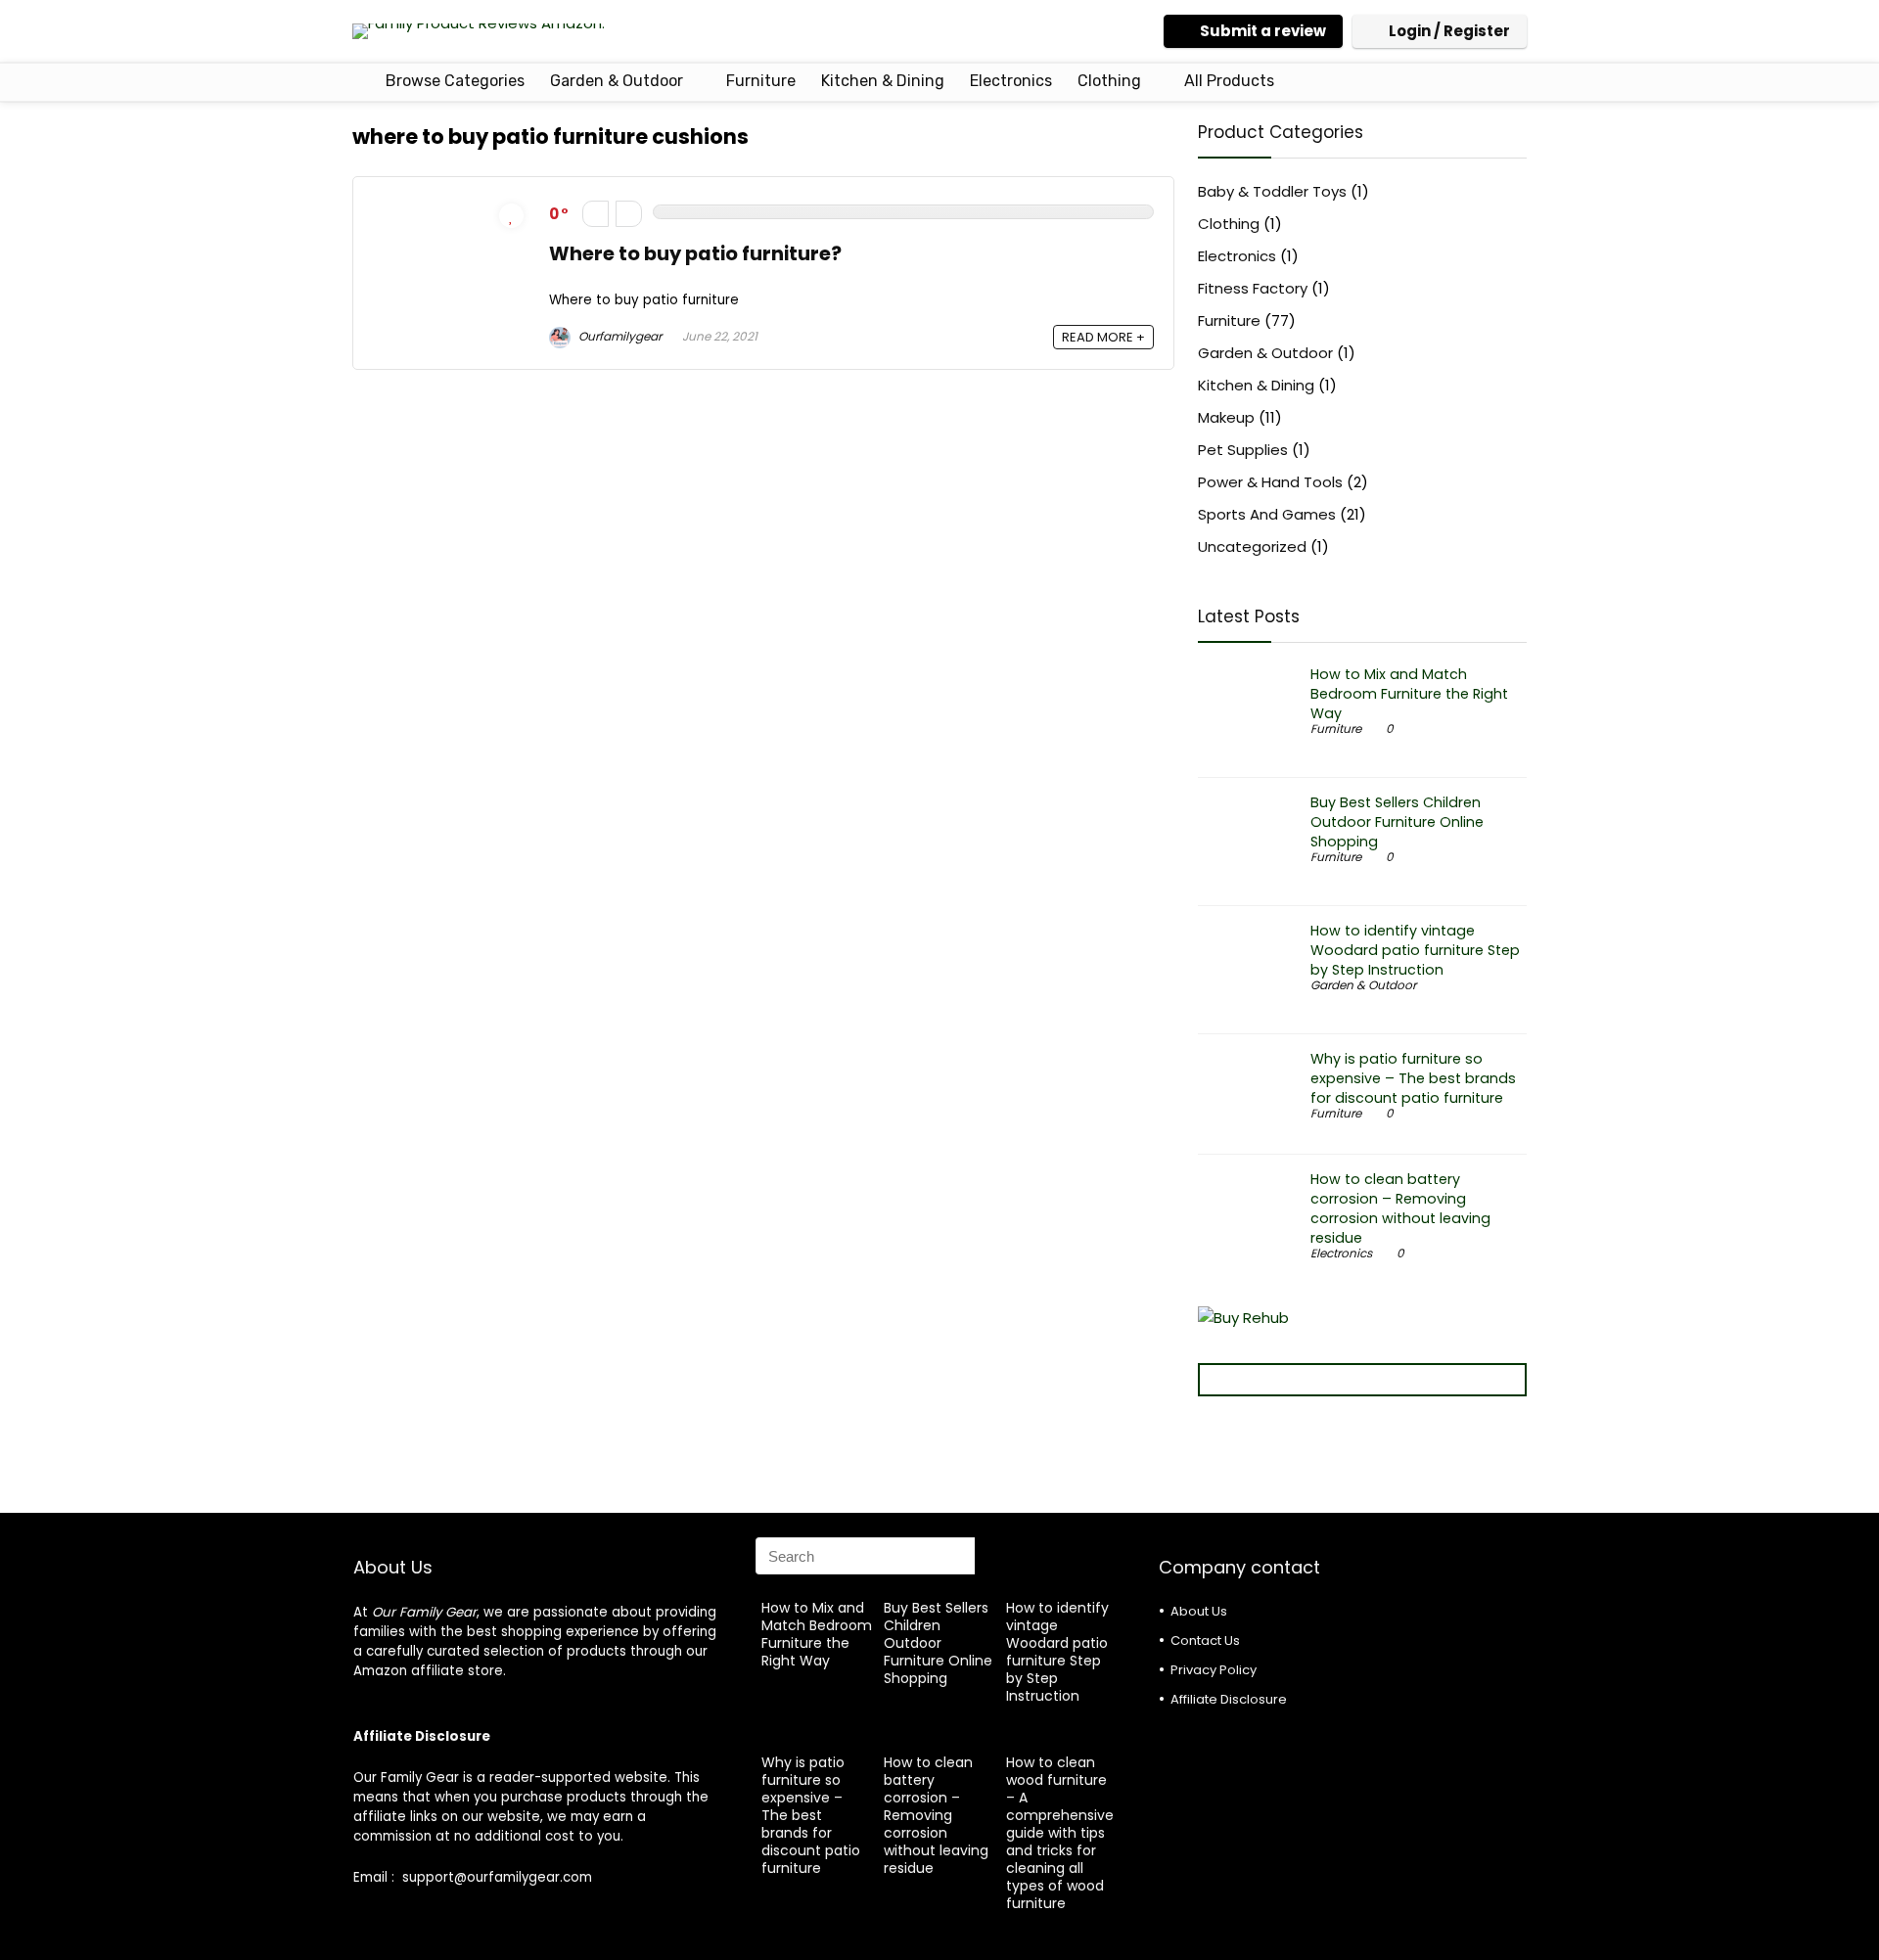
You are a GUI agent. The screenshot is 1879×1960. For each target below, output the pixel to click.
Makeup (1226, 417)
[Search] (995, 1556)
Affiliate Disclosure (1229, 1699)
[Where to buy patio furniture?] (451, 208)
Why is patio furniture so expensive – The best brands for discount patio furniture (1413, 1078)
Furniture (761, 81)
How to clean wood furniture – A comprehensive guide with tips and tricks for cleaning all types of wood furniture (1060, 1833)
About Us (1199, 1611)
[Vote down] (596, 214)
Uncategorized (1252, 547)
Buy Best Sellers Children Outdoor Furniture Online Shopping (1397, 822)
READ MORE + (1103, 337)
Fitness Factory (1253, 288)
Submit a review (1263, 31)
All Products (1229, 81)
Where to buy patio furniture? (695, 254)
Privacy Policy (1214, 1670)
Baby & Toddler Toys (1272, 191)
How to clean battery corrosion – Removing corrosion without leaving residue (1400, 1208)
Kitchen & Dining (883, 81)
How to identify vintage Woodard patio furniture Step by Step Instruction (1415, 950)
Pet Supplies (1243, 450)
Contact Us (1205, 1641)
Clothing (1109, 81)
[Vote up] (629, 214)
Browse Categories (453, 81)
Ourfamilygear (619, 336)
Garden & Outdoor (617, 81)
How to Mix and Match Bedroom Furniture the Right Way (1409, 694)
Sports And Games (1267, 514)
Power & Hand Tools (1270, 482)
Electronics (1011, 81)
